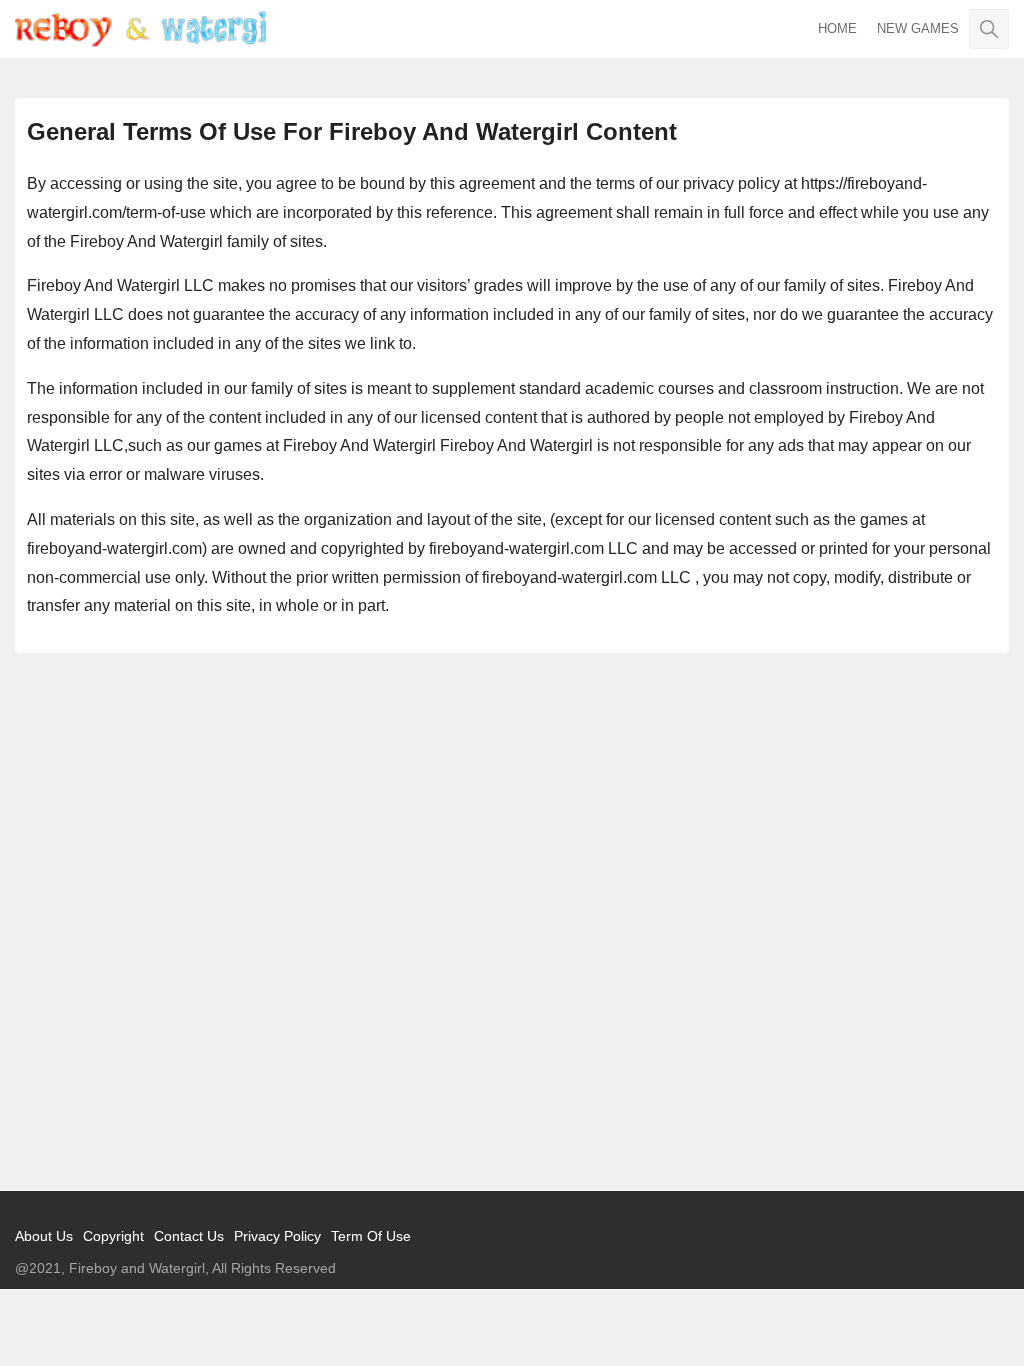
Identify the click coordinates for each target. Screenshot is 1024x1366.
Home (837, 28)
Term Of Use (371, 1236)
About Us (44, 1236)
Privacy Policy (277, 1236)
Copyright (113, 1236)
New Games (918, 28)
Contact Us (189, 1236)
